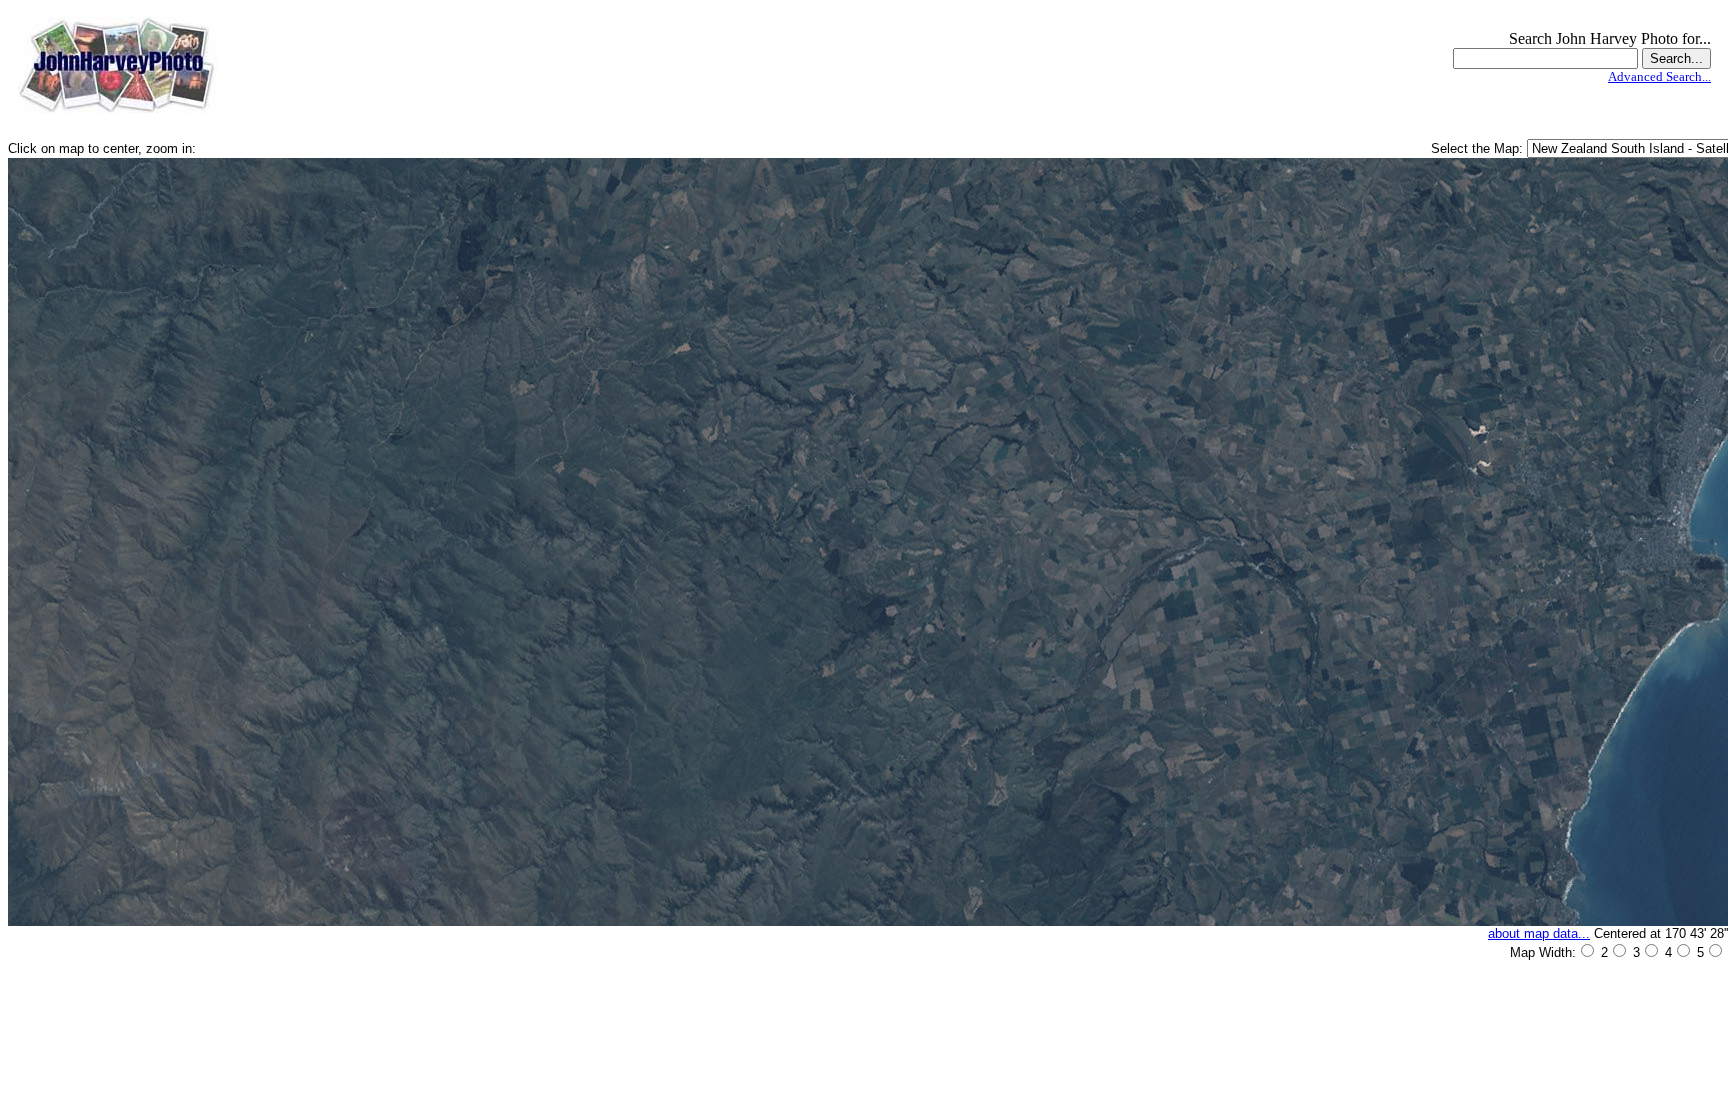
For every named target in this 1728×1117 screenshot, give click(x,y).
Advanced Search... (1659, 76)
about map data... (1539, 933)
